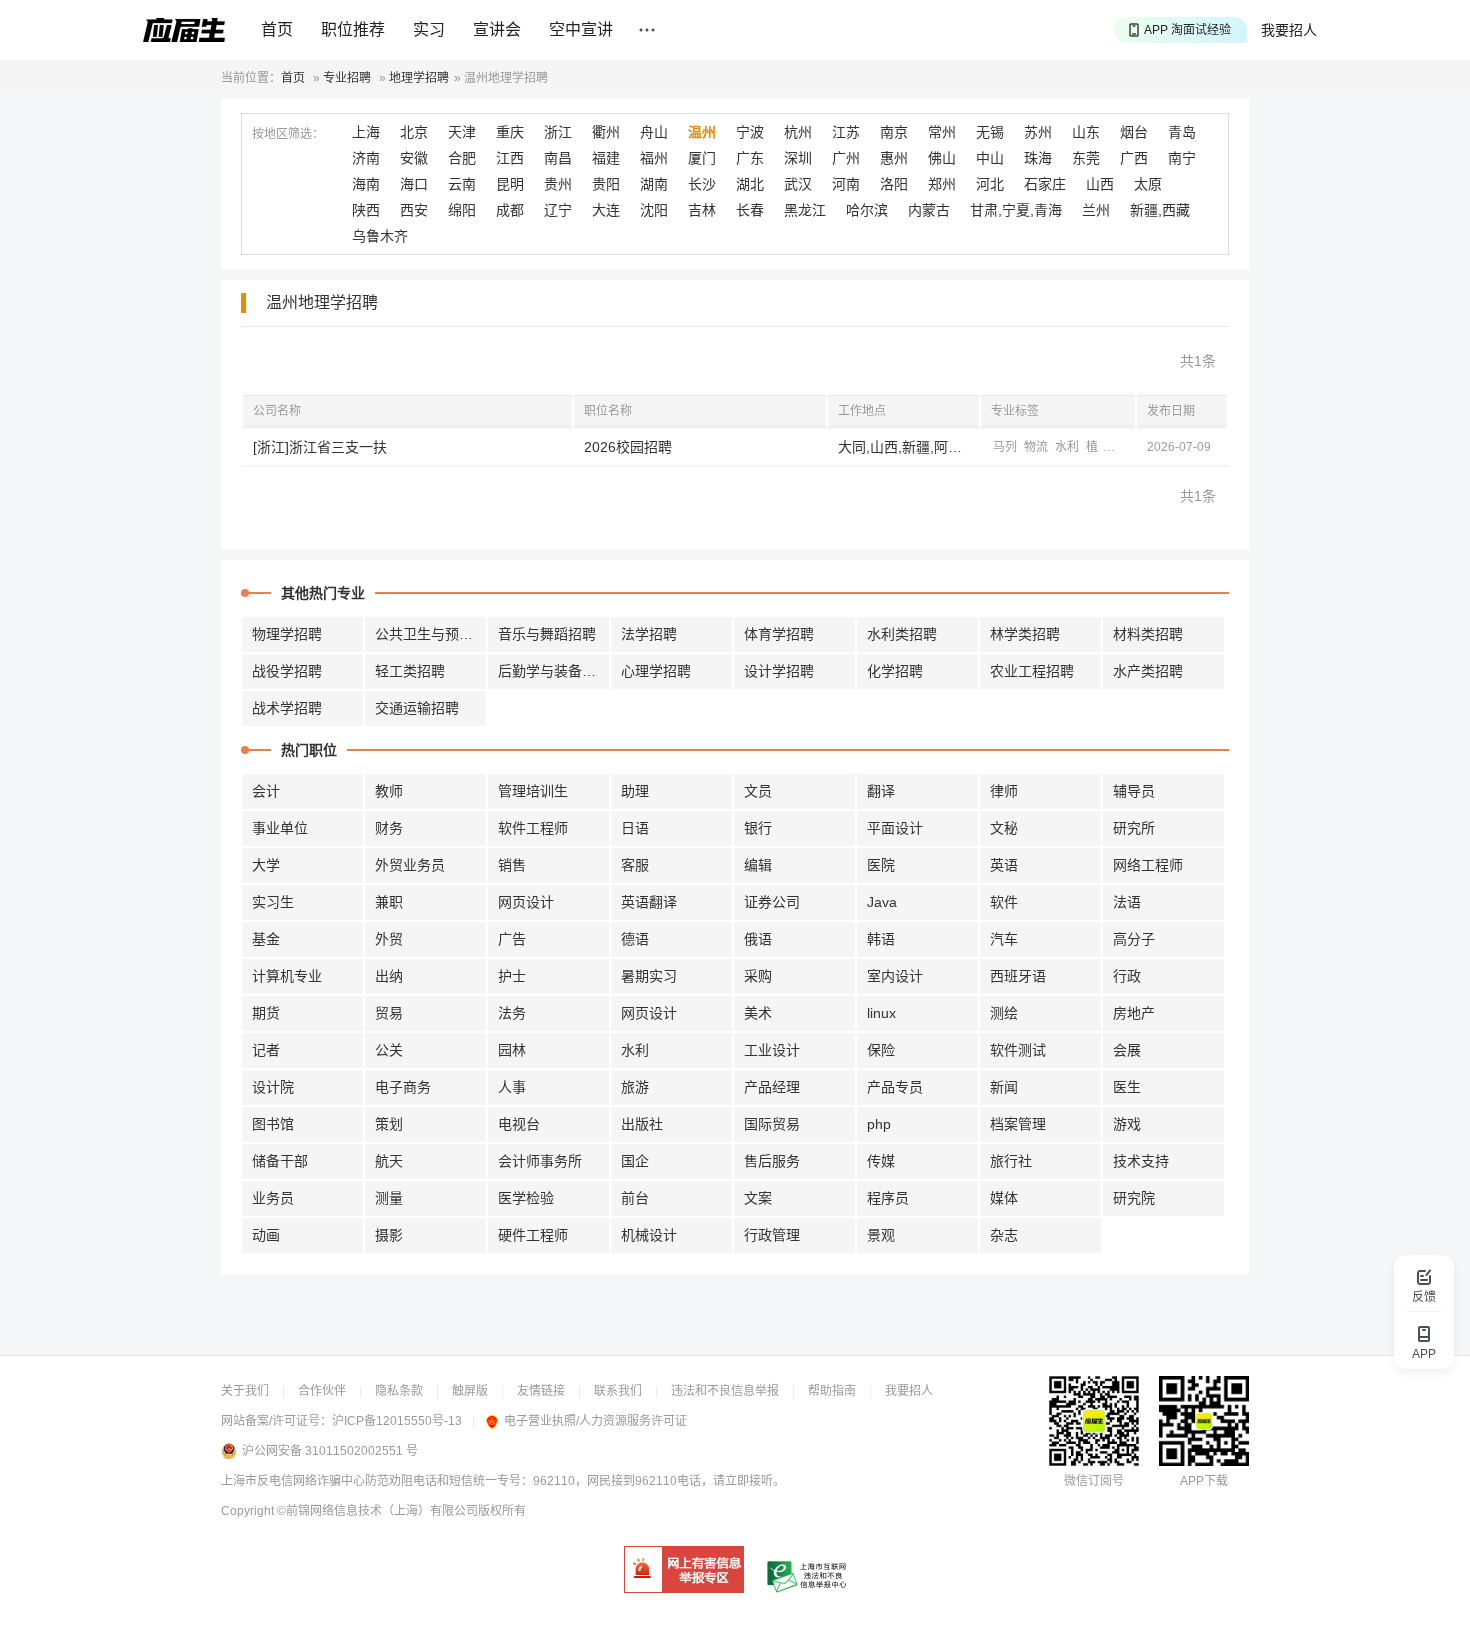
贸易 (389, 1013)
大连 (606, 210)
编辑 (758, 865)
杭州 (798, 132)
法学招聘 (649, 634)
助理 (635, 791)
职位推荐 (353, 29)
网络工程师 (1148, 865)
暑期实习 (649, 976)
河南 (846, 184)
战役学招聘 (287, 671)
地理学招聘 (419, 78)
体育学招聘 (779, 634)
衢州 (606, 132)
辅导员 (1134, 791)
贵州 (558, 184)
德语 (635, 939)
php (879, 1124)
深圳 (798, 158)
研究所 (1134, 828)
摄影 (389, 1235)
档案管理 (1018, 1124)
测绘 (1004, 1013)
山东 (1086, 132)
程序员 (888, 1198)
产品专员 (895, 1087)
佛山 (942, 158)
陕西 (366, 210)
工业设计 (772, 1050)
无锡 (990, 132)
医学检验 (526, 1198)
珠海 (1038, 158)
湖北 (750, 184)
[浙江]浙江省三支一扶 (320, 447)
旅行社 (1011, 1161)
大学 (266, 865)
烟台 (1134, 132)
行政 (1127, 976)
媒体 (1004, 1198)
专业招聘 (347, 78)
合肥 (462, 158)
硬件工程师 (533, 1235)
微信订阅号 (1094, 1481)
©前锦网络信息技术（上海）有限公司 (377, 1511)
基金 (266, 939)
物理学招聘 (287, 634)
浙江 (558, 132)
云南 (462, 184)
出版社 (642, 1124)
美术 (758, 1013)
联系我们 (618, 1391)
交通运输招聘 (417, 708)
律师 (1004, 791)
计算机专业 (287, 976)
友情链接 (541, 1391)
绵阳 (462, 210)
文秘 (1004, 828)
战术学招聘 (287, 708)
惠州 (894, 158)
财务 (389, 828)
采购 (758, 976)
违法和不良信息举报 (725, 1391)
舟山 (654, 132)
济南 (366, 158)
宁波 (750, 132)
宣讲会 (497, 29)
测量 (389, 1198)
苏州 (1038, 132)
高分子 (1134, 939)
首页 (277, 29)
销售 (512, 865)
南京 (894, 132)
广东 (750, 158)
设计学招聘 (779, 671)
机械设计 (649, 1235)
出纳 (389, 976)
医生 (1127, 1087)
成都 (510, 210)
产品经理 (772, 1087)
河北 (990, 184)
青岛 (1182, 132)
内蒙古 (929, 210)
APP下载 (1204, 1481)
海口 (414, 184)
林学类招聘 (1025, 634)
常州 (942, 132)
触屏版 (470, 1391)
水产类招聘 (1148, 671)
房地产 (1134, 1013)
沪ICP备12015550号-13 (397, 1421)
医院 (881, 865)
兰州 (1096, 210)
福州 (654, 158)
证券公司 (772, 902)
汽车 (1004, 939)
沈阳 (654, 210)
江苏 (846, 132)
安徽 (414, 158)
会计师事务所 (540, 1161)
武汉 (798, 184)
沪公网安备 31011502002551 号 (330, 1451)
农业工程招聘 (1032, 671)
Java (882, 902)
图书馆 (273, 1124)
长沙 (702, 184)
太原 (1148, 184)
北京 (414, 132)
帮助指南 (832, 1391)
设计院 (273, 1087)
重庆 (510, 132)
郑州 (942, 184)
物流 (1036, 447)
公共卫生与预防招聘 (431, 634)
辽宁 (558, 210)
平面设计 (895, 828)
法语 (1127, 902)
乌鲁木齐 (380, 236)
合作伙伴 (322, 1391)
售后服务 (772, 1161)
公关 (389, 1050)
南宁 (1182, 158)
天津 (462, 132)
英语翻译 (649, 902)
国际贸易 (772, 1124)
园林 (512, 1050)
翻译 (881, 791)
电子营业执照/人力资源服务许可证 (595, 1421)
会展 (1127, 1050)
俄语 (758, 939)
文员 (758, 791)
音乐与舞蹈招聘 (547, 634)
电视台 (519, 1124)
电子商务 (403, 1087)
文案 (758, 1198)
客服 (635, 865)
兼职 (389, 902)
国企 (635, 1161)
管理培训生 (533, 791)
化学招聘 (895, 671)
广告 (512, 939)
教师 (389, 791)
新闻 (1004, 1087)
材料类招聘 (1148, 634)
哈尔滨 (867, 210)
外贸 (389, 939)
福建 (606, 158)
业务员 (273, 1198)
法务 (512, 1013)
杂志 (1004, 1235)
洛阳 (894, 184)
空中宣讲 (581, 29)
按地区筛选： (288, 134)
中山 (990, 158)
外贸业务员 (410, 865)
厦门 (702, 158)
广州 (846, 158)
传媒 (881, 1161)
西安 (414, 210)
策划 (389, 1124)
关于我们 (245, 1391)
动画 (266, 1235)
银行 (758, 828)
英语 (1004, 865)
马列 (1005, 447)
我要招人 (1289, 30)
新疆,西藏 (1160, 210)
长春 (750, 210)
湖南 (654, 184)
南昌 (558, 158)
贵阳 (606, 184)
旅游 (635, 1087)
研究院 (1134, 1198)
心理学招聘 (656, 671)
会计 (266, 791)
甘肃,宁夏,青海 (1016, 210)
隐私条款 (399, 1391)
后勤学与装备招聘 (554, 671)
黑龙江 (805, 210)
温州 (702, 132)
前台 (635, 1198)
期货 (266, 1013)
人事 (512, 1087)
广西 (1134, 158)
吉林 (702, 210)
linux (881, 1013)
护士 (512, 976)
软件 (1004, 902)
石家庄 (1045, 184)
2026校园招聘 (628, 447)
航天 (389, 1161)
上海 (366, 132)
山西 (1100, 184)
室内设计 (895, 976)
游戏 (1127, 1124)
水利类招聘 (902, 634)
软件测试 (1018, 1050)
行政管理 (772, 1235)
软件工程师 (533, 828)
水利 (1067, 447)
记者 (266, 1050)
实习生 (273, 902)
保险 (881, 1050)
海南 (366, 184)
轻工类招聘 (410, 671)
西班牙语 (1018, 976)
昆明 (510, 184)
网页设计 (526, 902)
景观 (881, 1235)
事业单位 (280, 828)
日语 (635, 828)
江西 (510, 158)
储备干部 (280, 1161)
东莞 (1086, 158)
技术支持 (1141, 1161)
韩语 (881, 939)
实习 (429, 29)
